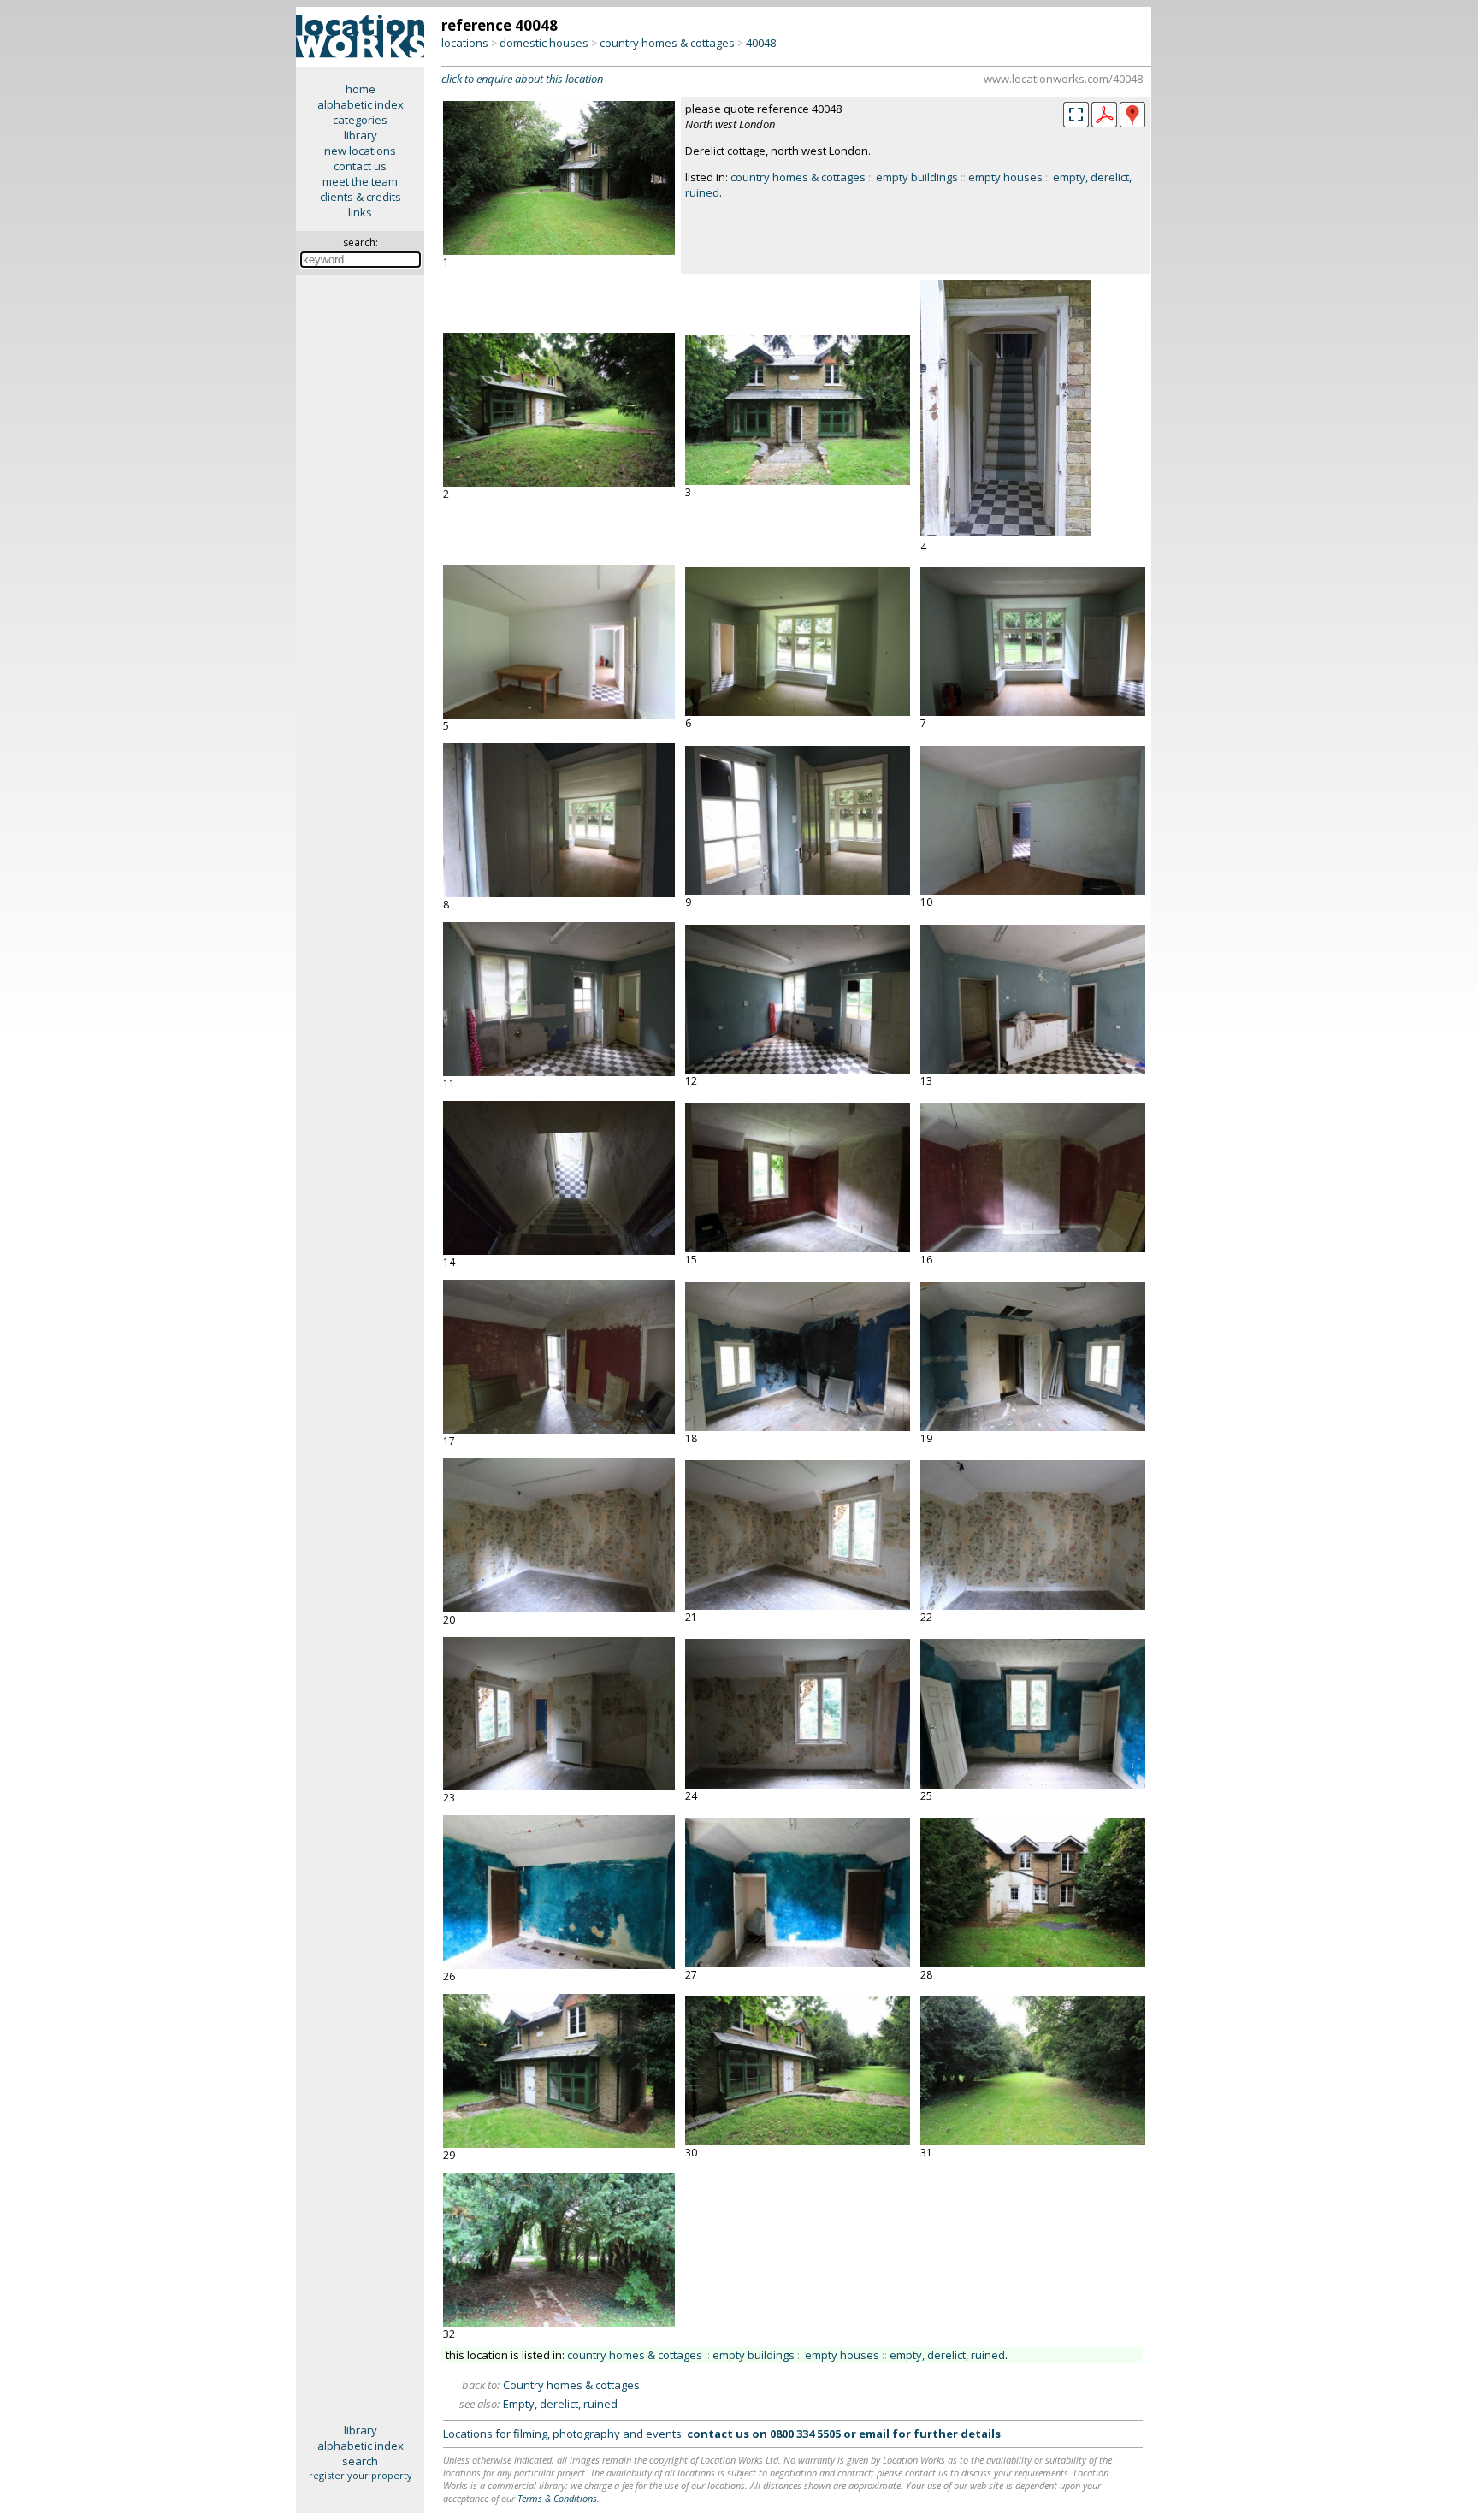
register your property (361, 2475)
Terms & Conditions (557, 2498)
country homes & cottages (667, 43)
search (360, 2461)
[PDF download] (1104, 123)
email (874, 2434)
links (360, 212)
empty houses (1005, 177)
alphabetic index (361, 104)
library (361, 135)
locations (465, 43)
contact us (360, 166)
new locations (360, 151)
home (361, 89)
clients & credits (361, 197)
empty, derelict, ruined (947, 2355)
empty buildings (917, 177)
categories (360, 120)
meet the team (360, 181)
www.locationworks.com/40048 (1063, 79)
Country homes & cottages (571, 2385)
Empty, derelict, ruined (560, 2404)
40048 (761, 43)
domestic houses (544, 43)
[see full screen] (1076, 115)
